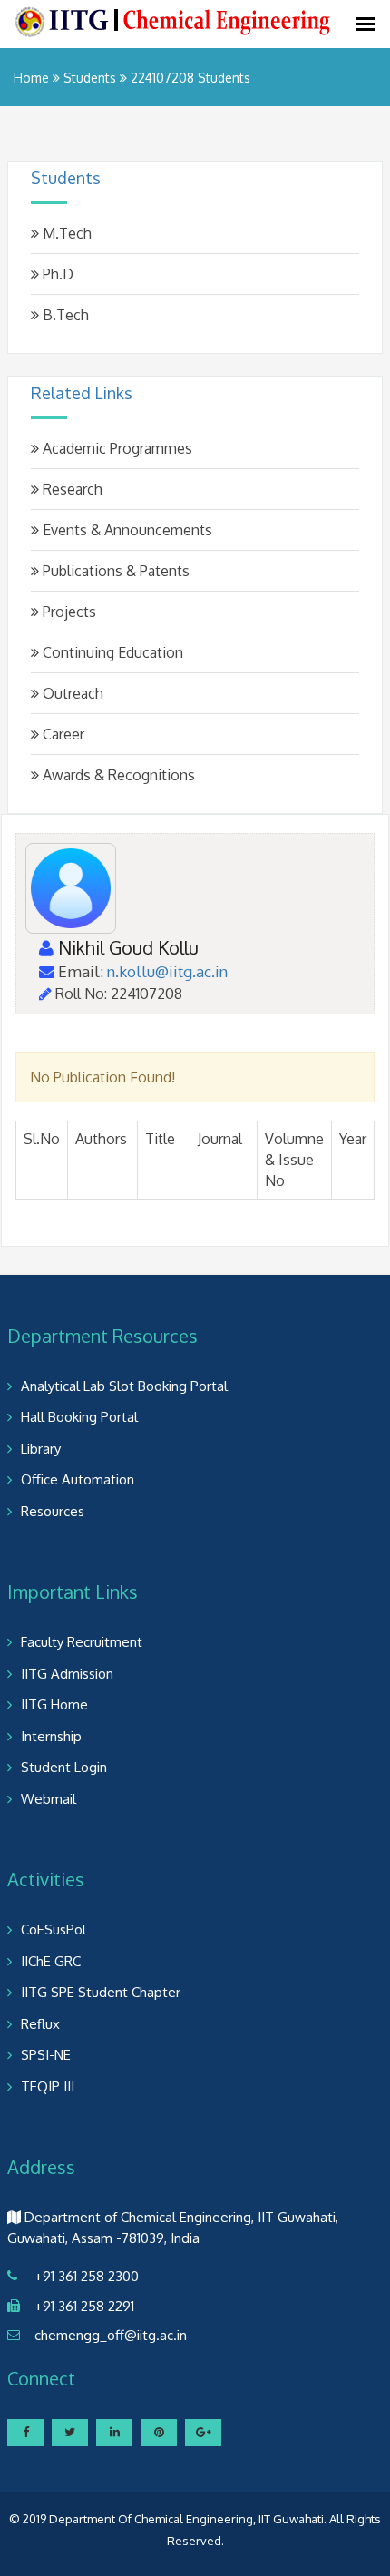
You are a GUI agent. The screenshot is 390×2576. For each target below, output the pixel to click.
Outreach (71, 693)
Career (62, 734)
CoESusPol (54, 1930)
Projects (68, 612)
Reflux (40, 2024)
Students (90, 78)
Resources (53, 1511)
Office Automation (78, 1479)
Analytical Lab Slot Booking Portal (124, 1386)
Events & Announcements (126, 530)
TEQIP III (48, 2086)
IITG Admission (67, 1674)
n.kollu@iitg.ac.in (167, 971)
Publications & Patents (114, 571)
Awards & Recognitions (117, 775)
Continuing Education (111, 652)
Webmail (49, 1799)
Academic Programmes (116, 448)
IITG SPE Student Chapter (101, 1992)
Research (71, 489)
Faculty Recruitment (82, 1642)
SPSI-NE (46, 2055)
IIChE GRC (51, 1961)
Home (31, 78)
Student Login (64, 1767)
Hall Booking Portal (79, 1417)
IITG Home (54, 1704)
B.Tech (64, 315)
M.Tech (65, 233)
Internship (51, 1736)
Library (41, 1449)
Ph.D (56, 274)
